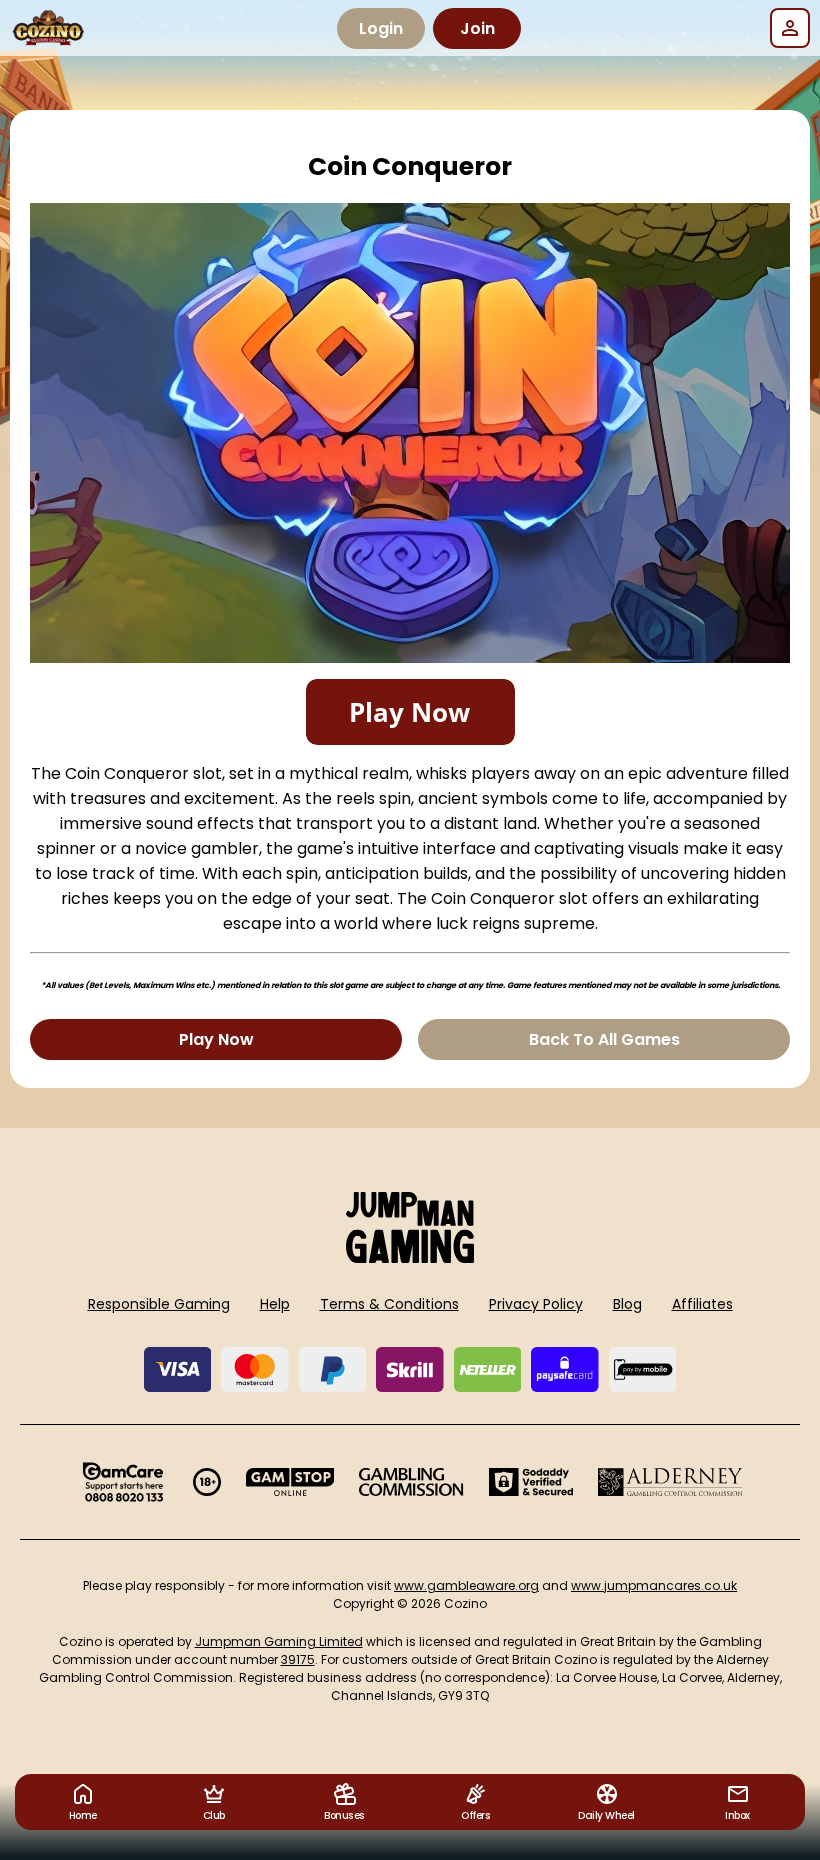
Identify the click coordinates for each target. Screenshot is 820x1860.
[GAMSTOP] (290, 1482)
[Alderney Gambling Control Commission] (670, 1482)
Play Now (216, 1039)
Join (477, 28)
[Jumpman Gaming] (410, 1257)
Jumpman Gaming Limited (279, 1641)
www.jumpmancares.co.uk (654, 1585)
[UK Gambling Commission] (411, 1482)
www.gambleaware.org (466, 1585)
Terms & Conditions (389, 1304)
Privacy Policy (536, 1304)
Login (381, 28)
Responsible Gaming (159, 1304)
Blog (627, 1304)
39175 (298, 1659)
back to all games (604, 1039)
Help (275, 1304)
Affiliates (702, 1304)
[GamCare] (123, 1482)
